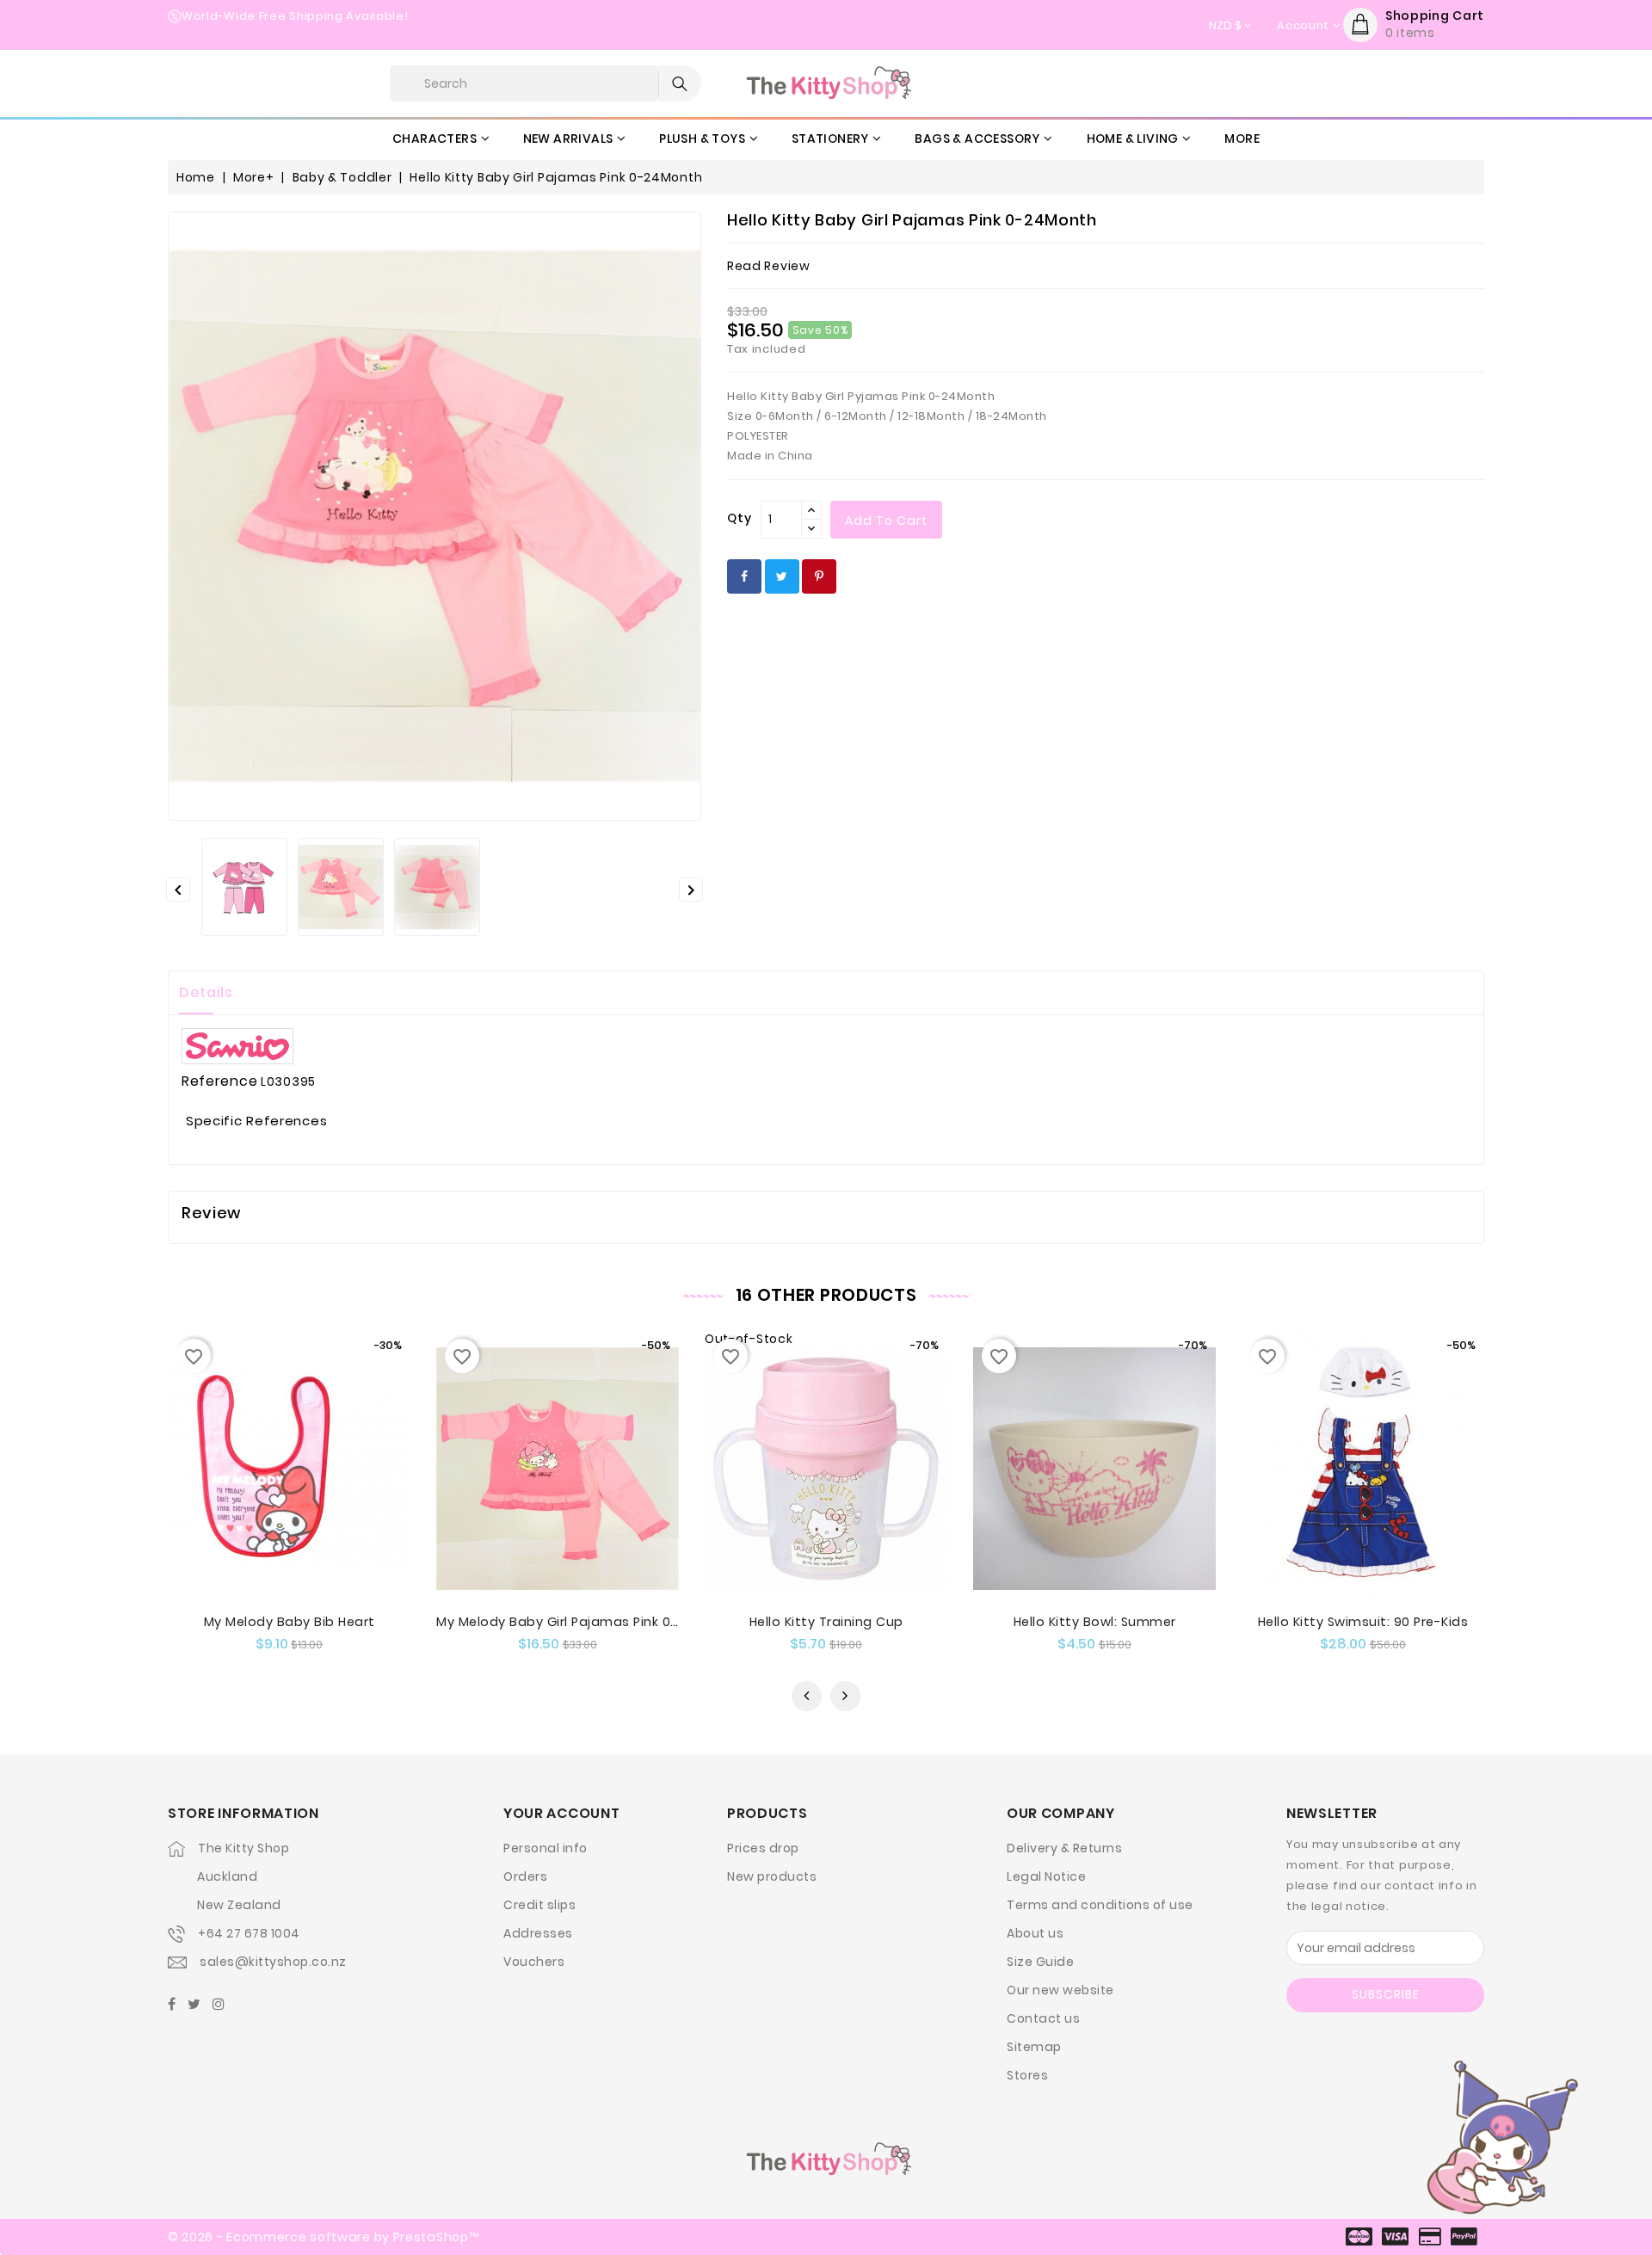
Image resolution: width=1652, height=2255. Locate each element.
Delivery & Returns (1064, 1848)
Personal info (546, 1848)
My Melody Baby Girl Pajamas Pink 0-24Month (586, 1622)
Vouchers (534, 1962)
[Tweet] (782, 576)
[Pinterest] (819, 576)
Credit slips (539, 1905)
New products (772, 1876)
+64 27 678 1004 (249, 1933)
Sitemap (1034, 2047)
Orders (525, 1876)
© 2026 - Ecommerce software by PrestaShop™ (323, 2237)
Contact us (1043, 2018)
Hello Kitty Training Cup (826, 1622)
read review (769, 266)
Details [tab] (206, 992)
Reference (219, 1081)
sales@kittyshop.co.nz (273, 1962)
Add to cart (886, 521)
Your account (561, 1813)
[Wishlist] (306, 1505)
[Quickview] (272, 1505)
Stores (1027, 2075)
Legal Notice (1046, 1876)
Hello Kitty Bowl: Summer (1095, 1622)
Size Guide (1040, 1962)
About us (1035, 1933)
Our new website (1060, 1990)
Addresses (538, 1933)
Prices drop (763, 1848)
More (1242, 139)
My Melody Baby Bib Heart (290, 1622)
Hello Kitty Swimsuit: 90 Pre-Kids (1363, 1622)
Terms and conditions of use (1100, 1905)
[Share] (744, 576)
